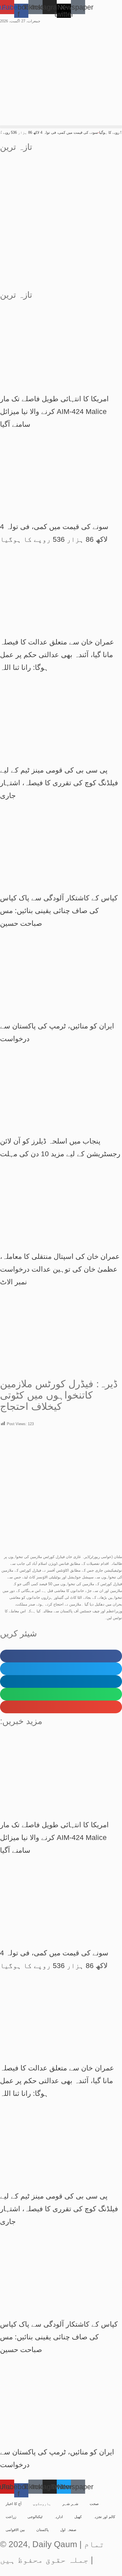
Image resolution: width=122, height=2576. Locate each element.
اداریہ (58, 2517)
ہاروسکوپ (42, 2504)
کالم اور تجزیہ (104, 2517)
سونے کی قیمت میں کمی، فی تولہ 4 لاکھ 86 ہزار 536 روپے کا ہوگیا (55, 132)
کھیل (78, 2517)
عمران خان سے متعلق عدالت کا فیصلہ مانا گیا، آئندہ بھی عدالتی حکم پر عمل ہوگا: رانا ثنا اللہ (57, 655)
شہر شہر (70, 2504)
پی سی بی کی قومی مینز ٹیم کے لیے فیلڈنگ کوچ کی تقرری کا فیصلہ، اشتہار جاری (59, 783)
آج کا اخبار (14, 2504)
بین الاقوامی (15, 2530)
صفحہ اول (68, 2530)
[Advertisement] (61, 224)
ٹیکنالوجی (35, 2517)
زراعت (11, 2517)
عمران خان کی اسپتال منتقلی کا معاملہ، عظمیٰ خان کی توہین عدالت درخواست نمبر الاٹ (60, 1269)
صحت (94, 2504)
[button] (61, 127)
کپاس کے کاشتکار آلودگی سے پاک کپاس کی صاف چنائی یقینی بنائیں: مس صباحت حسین (59, 911)
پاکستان (43, 2530)
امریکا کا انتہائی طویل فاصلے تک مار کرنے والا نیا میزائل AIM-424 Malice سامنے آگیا (54, 411)
